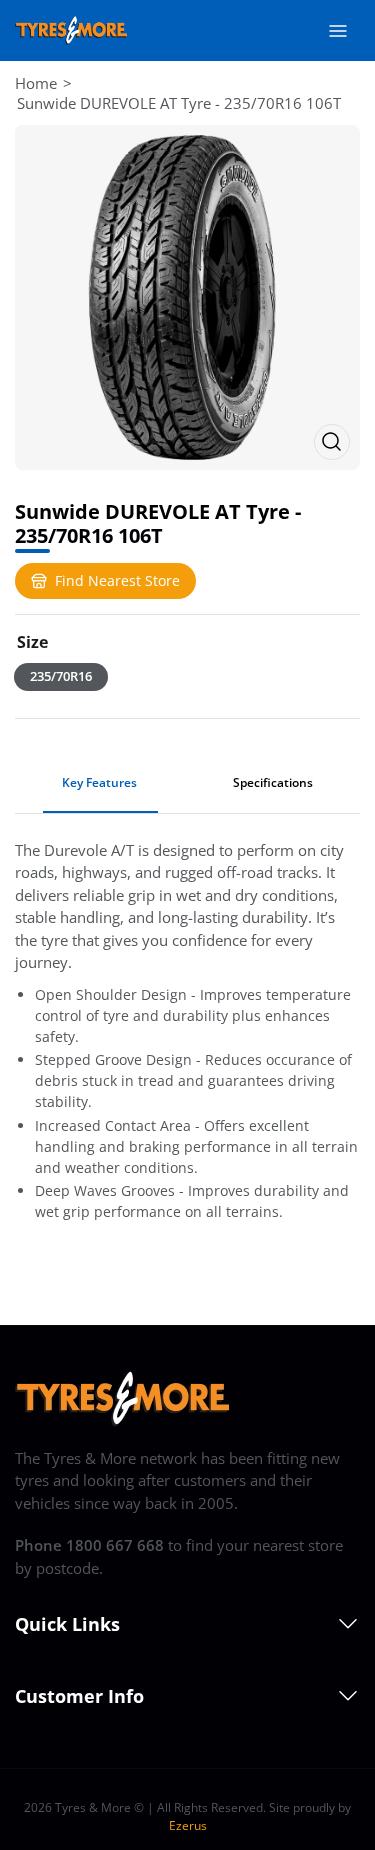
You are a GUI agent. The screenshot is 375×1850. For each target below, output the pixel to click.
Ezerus (188, 1825)
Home (36, 83)
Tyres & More (93, 1807)
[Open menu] (338, 31)
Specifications (273, 782)
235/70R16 (61, 676)
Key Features (99, 782)
